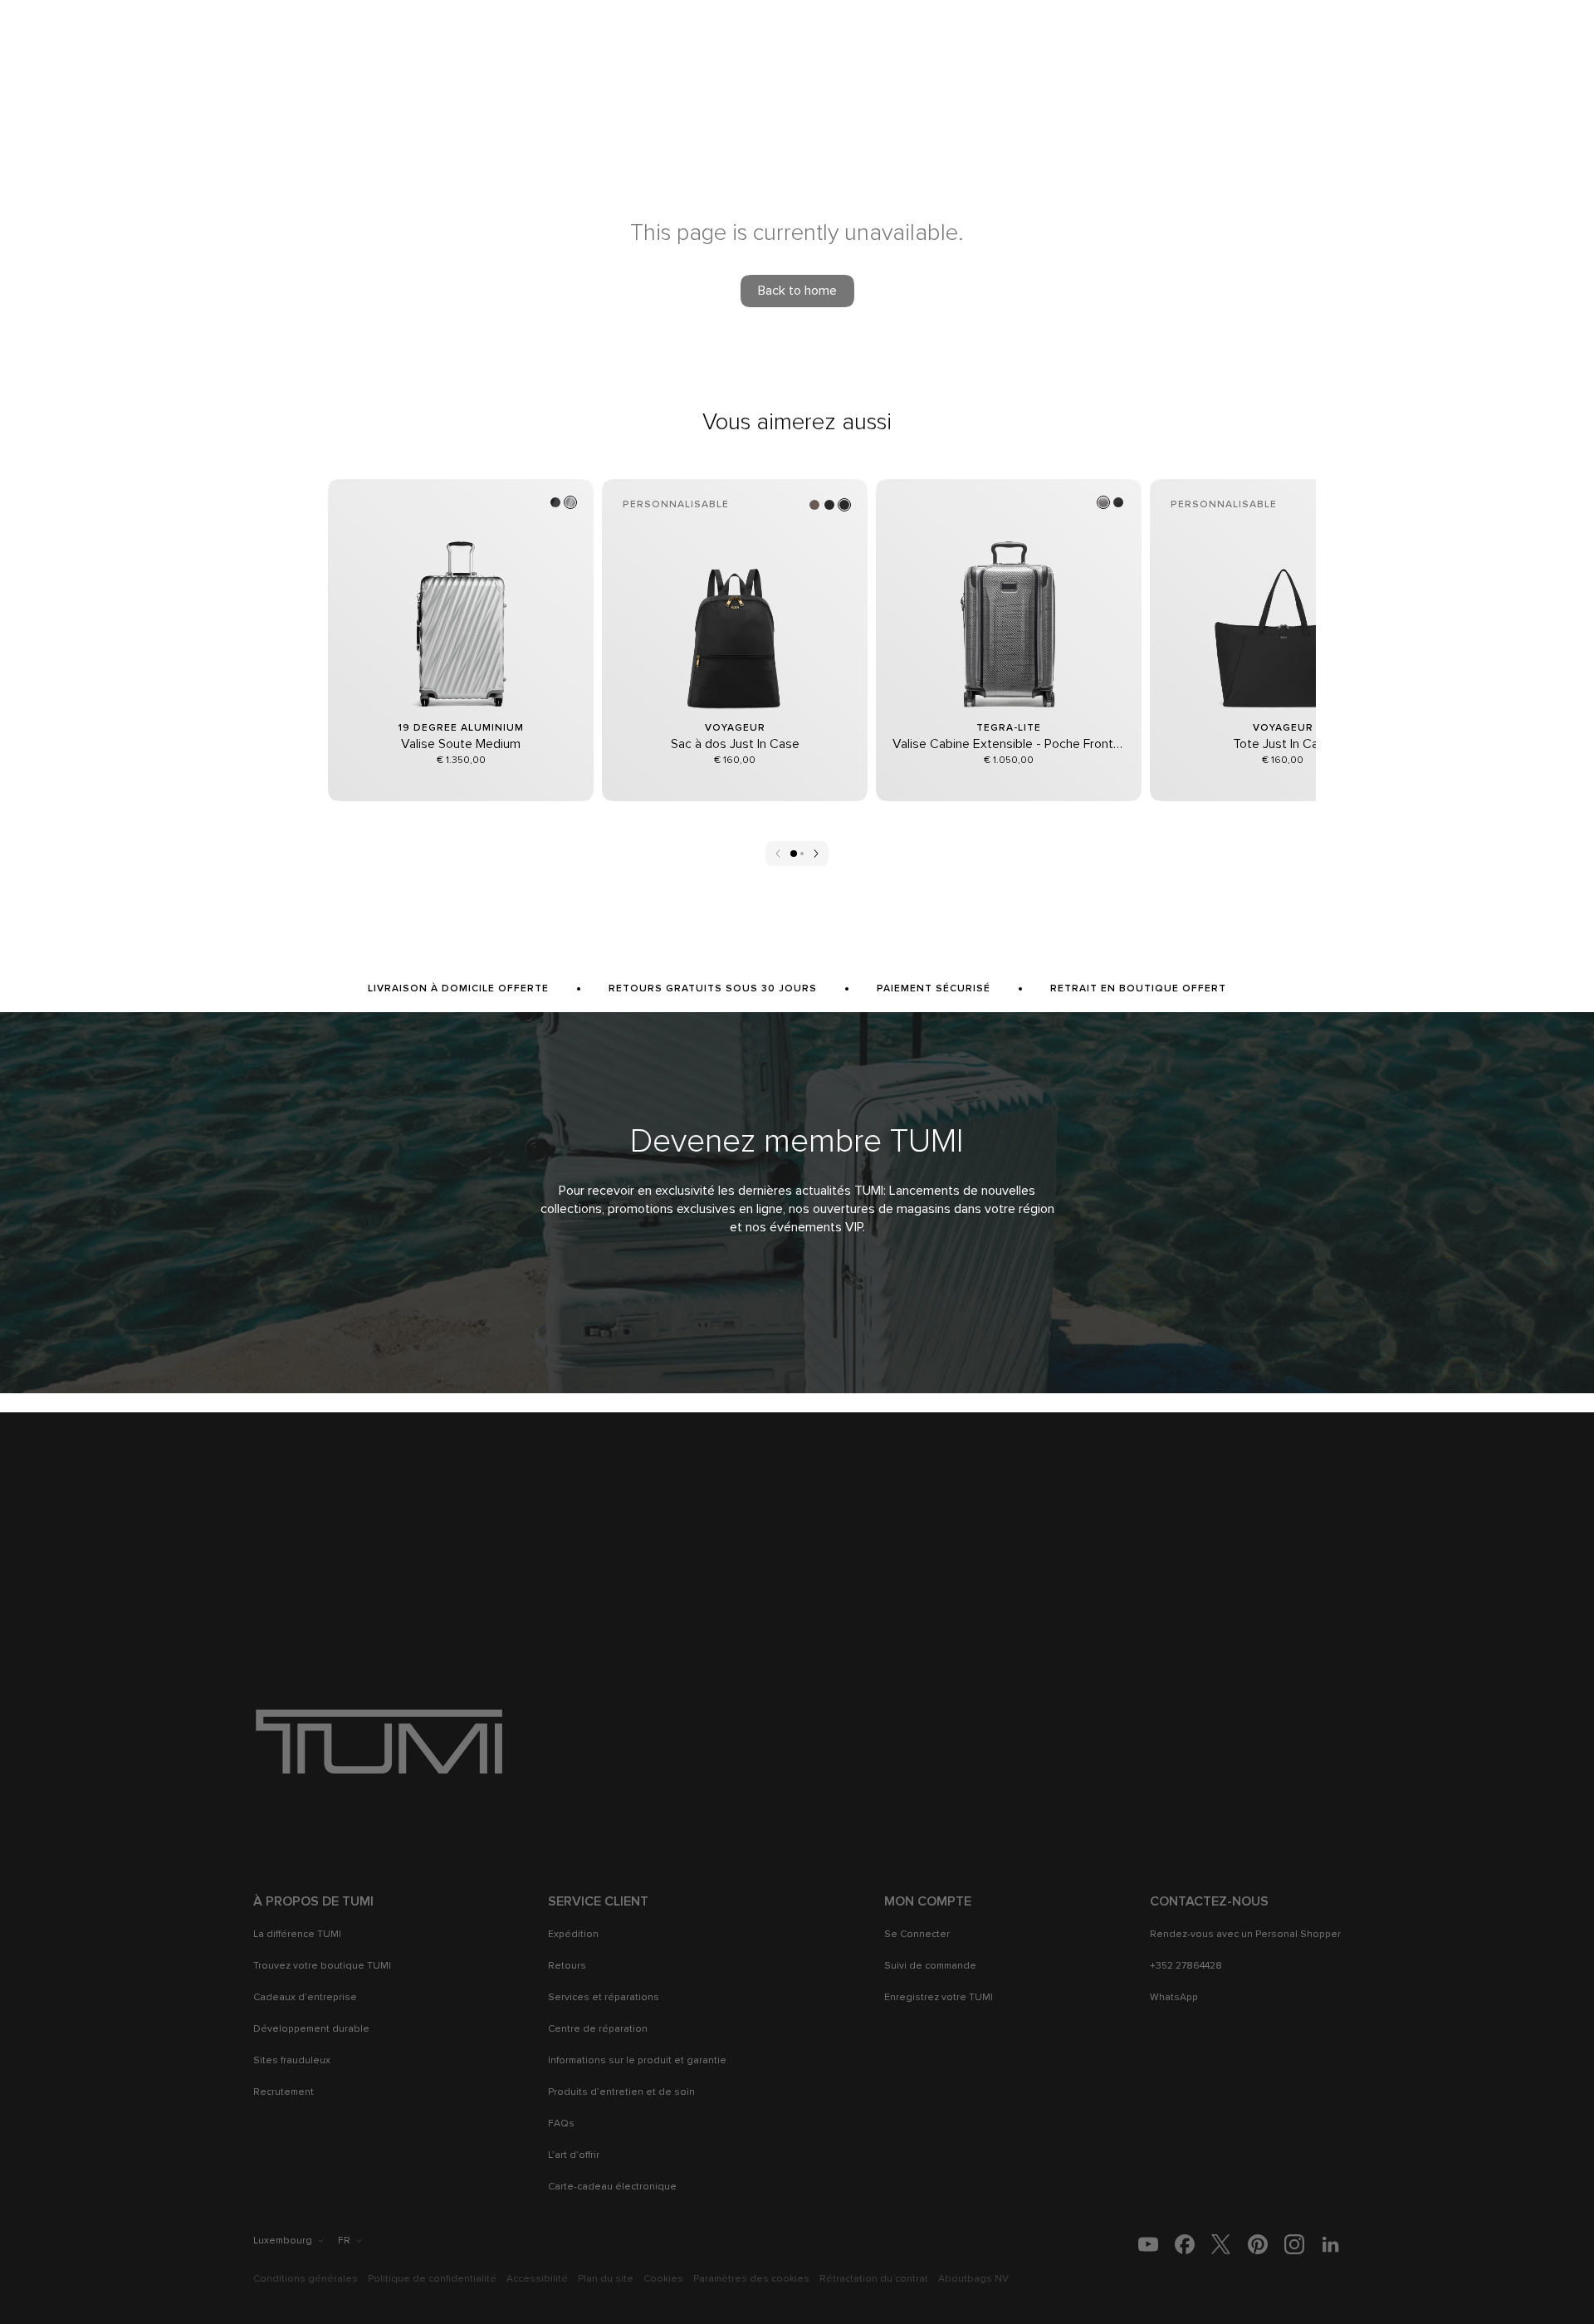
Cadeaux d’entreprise (305, 1998)
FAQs (561, 2124)
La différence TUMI (297, 1935)
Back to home (797, 291)
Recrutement (284, 2092)
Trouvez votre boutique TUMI (322, 1966)
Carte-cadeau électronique (612, 2187)
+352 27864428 (1186, 1966)
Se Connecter (917, 1935)
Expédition (573, 1935)
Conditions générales (306, 2279)
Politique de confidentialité (432, 2279)
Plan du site (606, 2279)
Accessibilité (537, 2279)
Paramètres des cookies (751, 2279)
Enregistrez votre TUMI (939, 1998)
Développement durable (311, 2029)
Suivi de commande (930, 1966)
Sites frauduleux (292, 2061)
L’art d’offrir (574, 2155)
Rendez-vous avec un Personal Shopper (1245, 1935)
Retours (567, 1966)
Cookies (663, 2279)
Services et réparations (604, 1998)
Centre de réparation (598, 2029)
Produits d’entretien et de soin (621, 2092)
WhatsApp (1174, 1998)
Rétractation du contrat (874, 2279)
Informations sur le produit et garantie (637, 2061)
